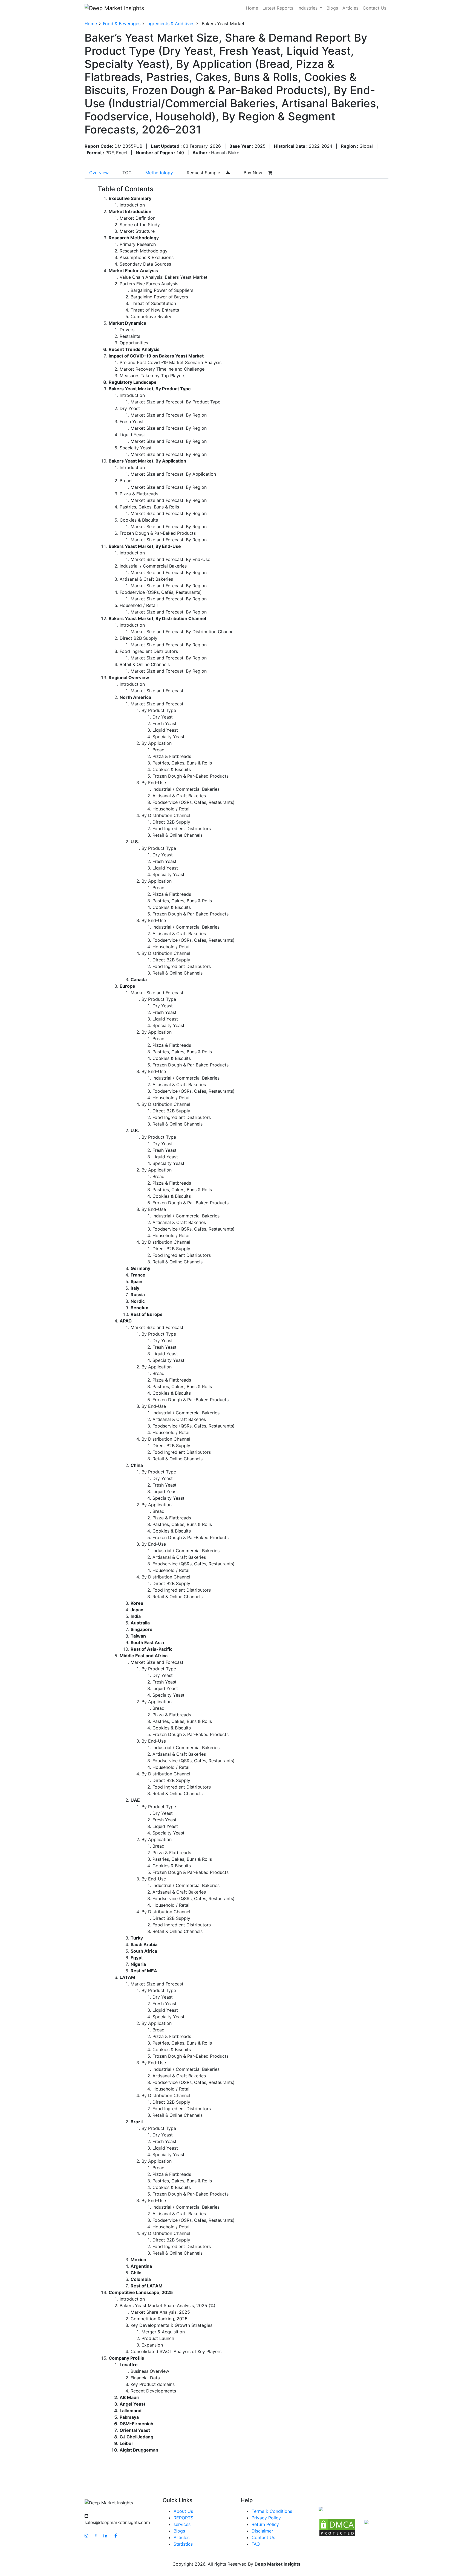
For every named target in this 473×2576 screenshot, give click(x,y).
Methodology (159, 173)
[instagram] (86, 2536)
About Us (183, 2511)
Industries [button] (308, 8)
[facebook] (116, 2536)
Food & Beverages (122, 24)
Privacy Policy (266, 2518)
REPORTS (183, 2518)
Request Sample (204, 173)
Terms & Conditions (272, 2511)
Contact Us (374, 8)
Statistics (183, 2544)
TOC (127, 173)
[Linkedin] (105, 2536)
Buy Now (254, 173)
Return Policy (265, 2524)
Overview (99, 173)
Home (252, 8)
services (182, 2524)
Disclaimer (262, 2531)
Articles (350, 8)
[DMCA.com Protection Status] (337, 2527)
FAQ (256, 2544)
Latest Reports (278, 8)
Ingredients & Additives (170, 24)
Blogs (332, 8)
